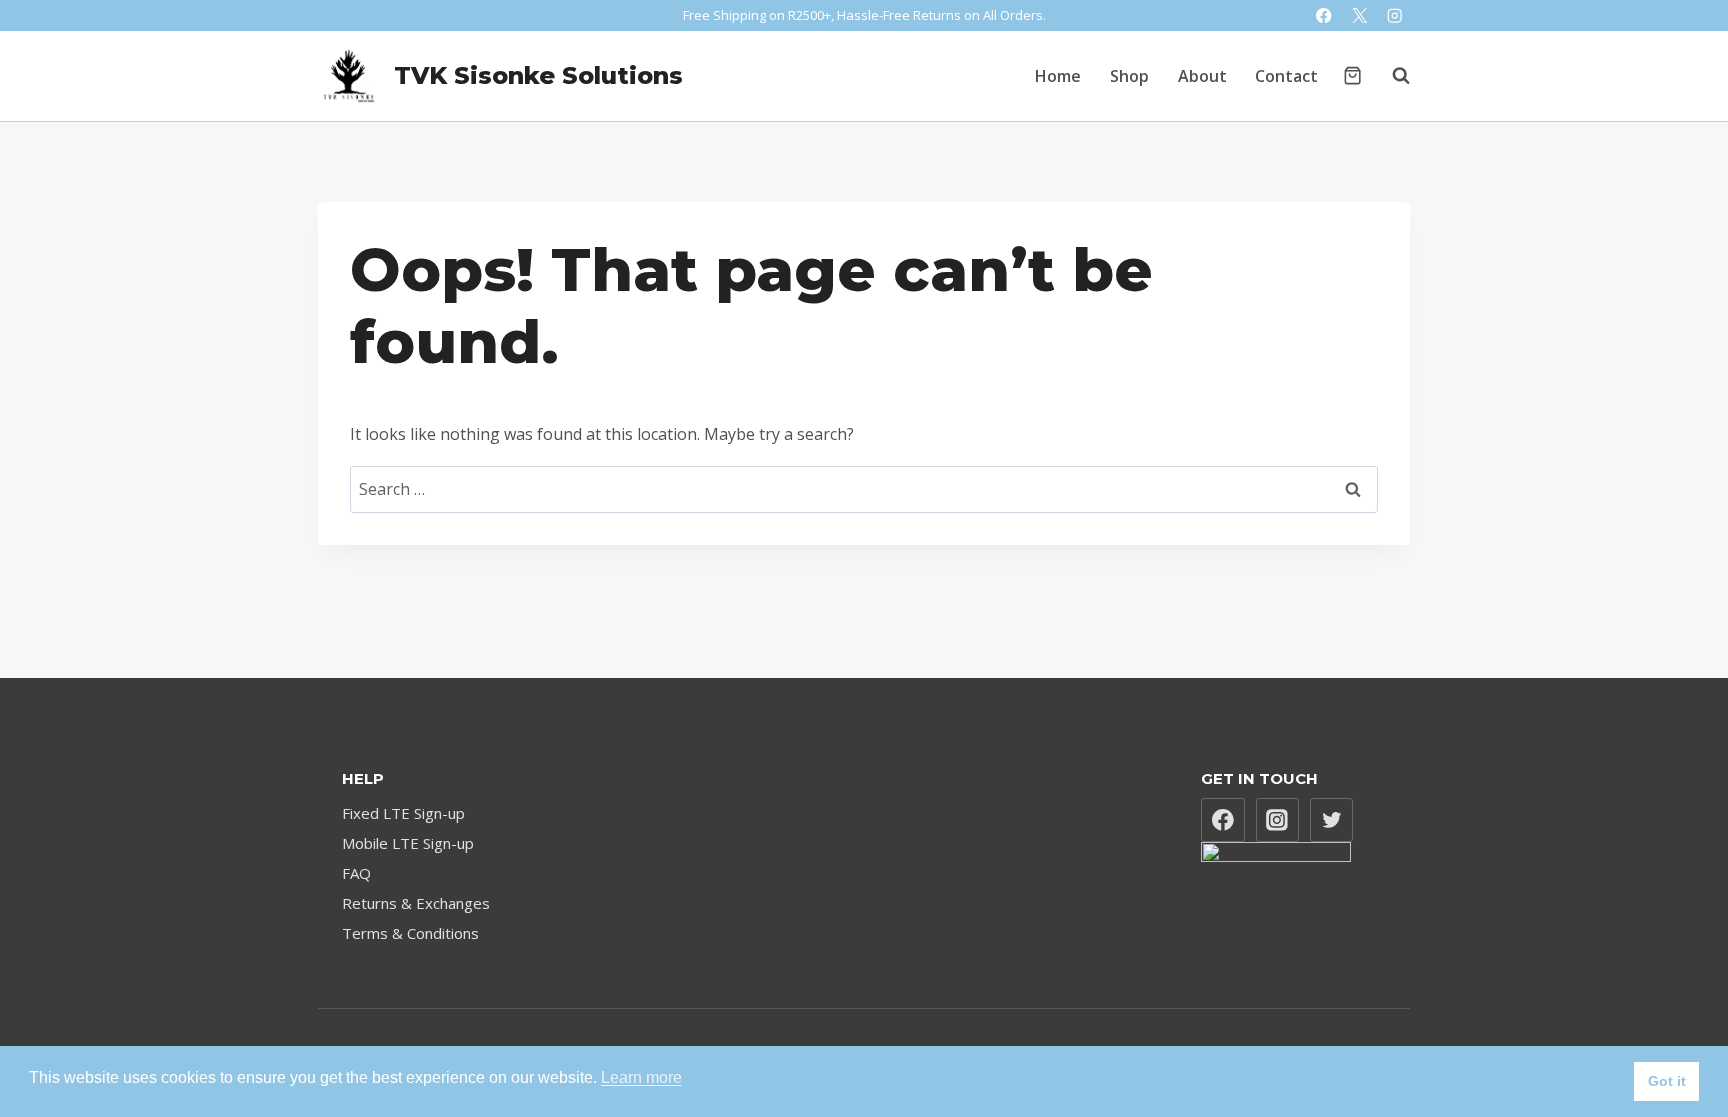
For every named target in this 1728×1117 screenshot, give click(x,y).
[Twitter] (1332, 820)
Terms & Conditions (410, 933)
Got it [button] (1667, 1081)
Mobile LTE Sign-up (408, 843)
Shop (1129, 76)
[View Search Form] (1391, 76)
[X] (1359, 15)
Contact (1286, 76)
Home (1058, 76)
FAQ (356, 873)
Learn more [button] (641, 1077)
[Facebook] (1324, 15)
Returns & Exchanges (416, 903)
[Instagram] (1394, 15)
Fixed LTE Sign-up (403, 813)
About (1202, 76)
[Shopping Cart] (1352, 75)
